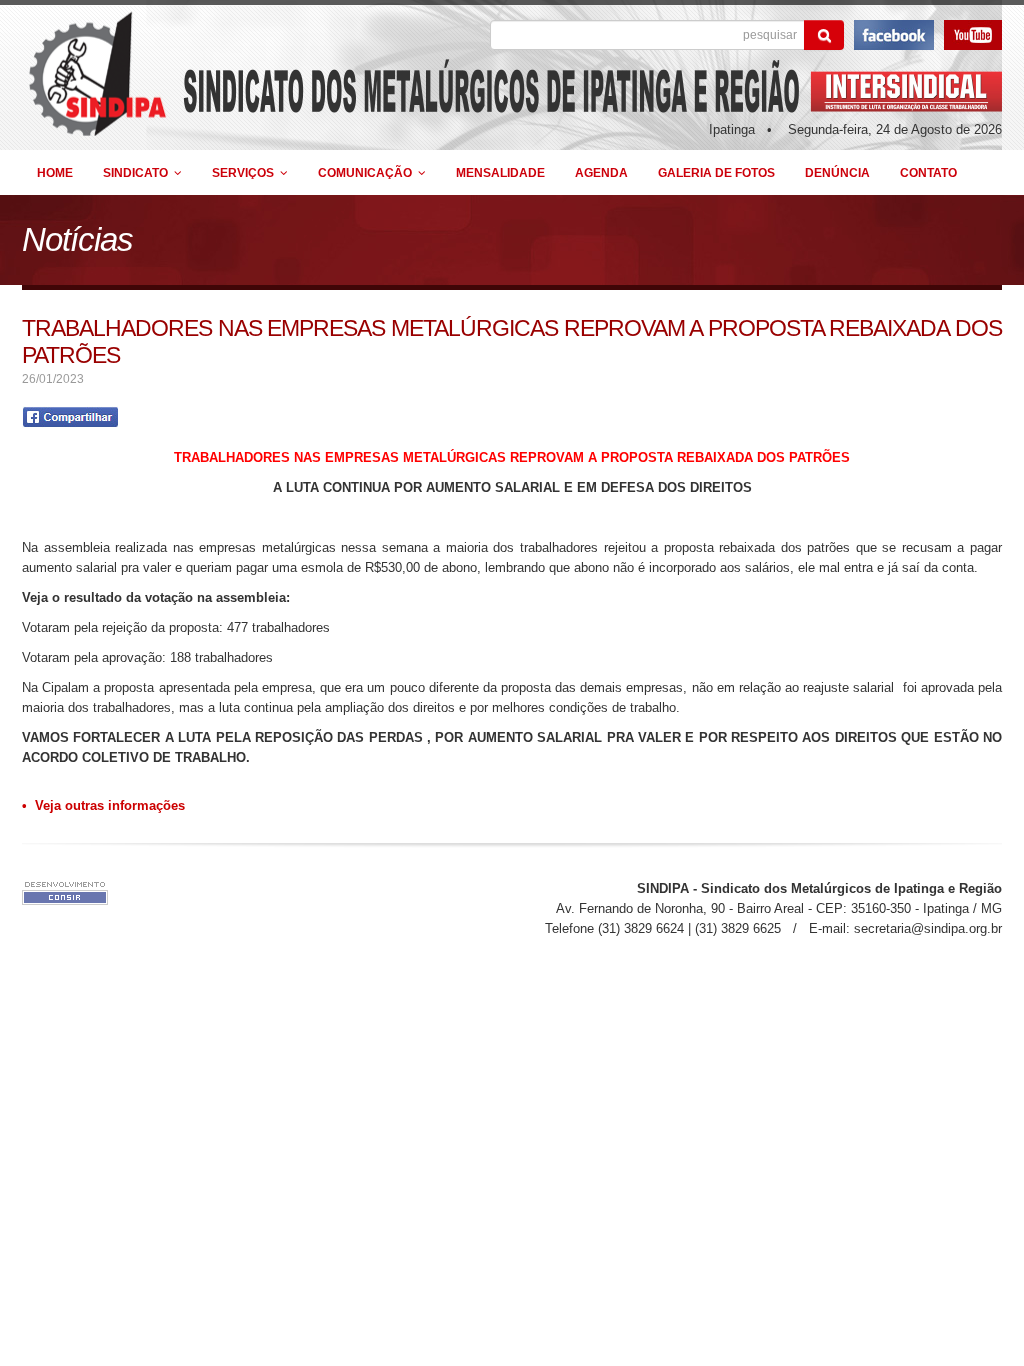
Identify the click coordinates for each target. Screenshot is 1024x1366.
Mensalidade (500, 172)
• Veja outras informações (103, 805)
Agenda (601, 172)
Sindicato (138, 172)
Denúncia (837, 172)
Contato (928, 172)
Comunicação (368, 172)
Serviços (246, 172)
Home (55, 172)
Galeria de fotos (716, 172)
